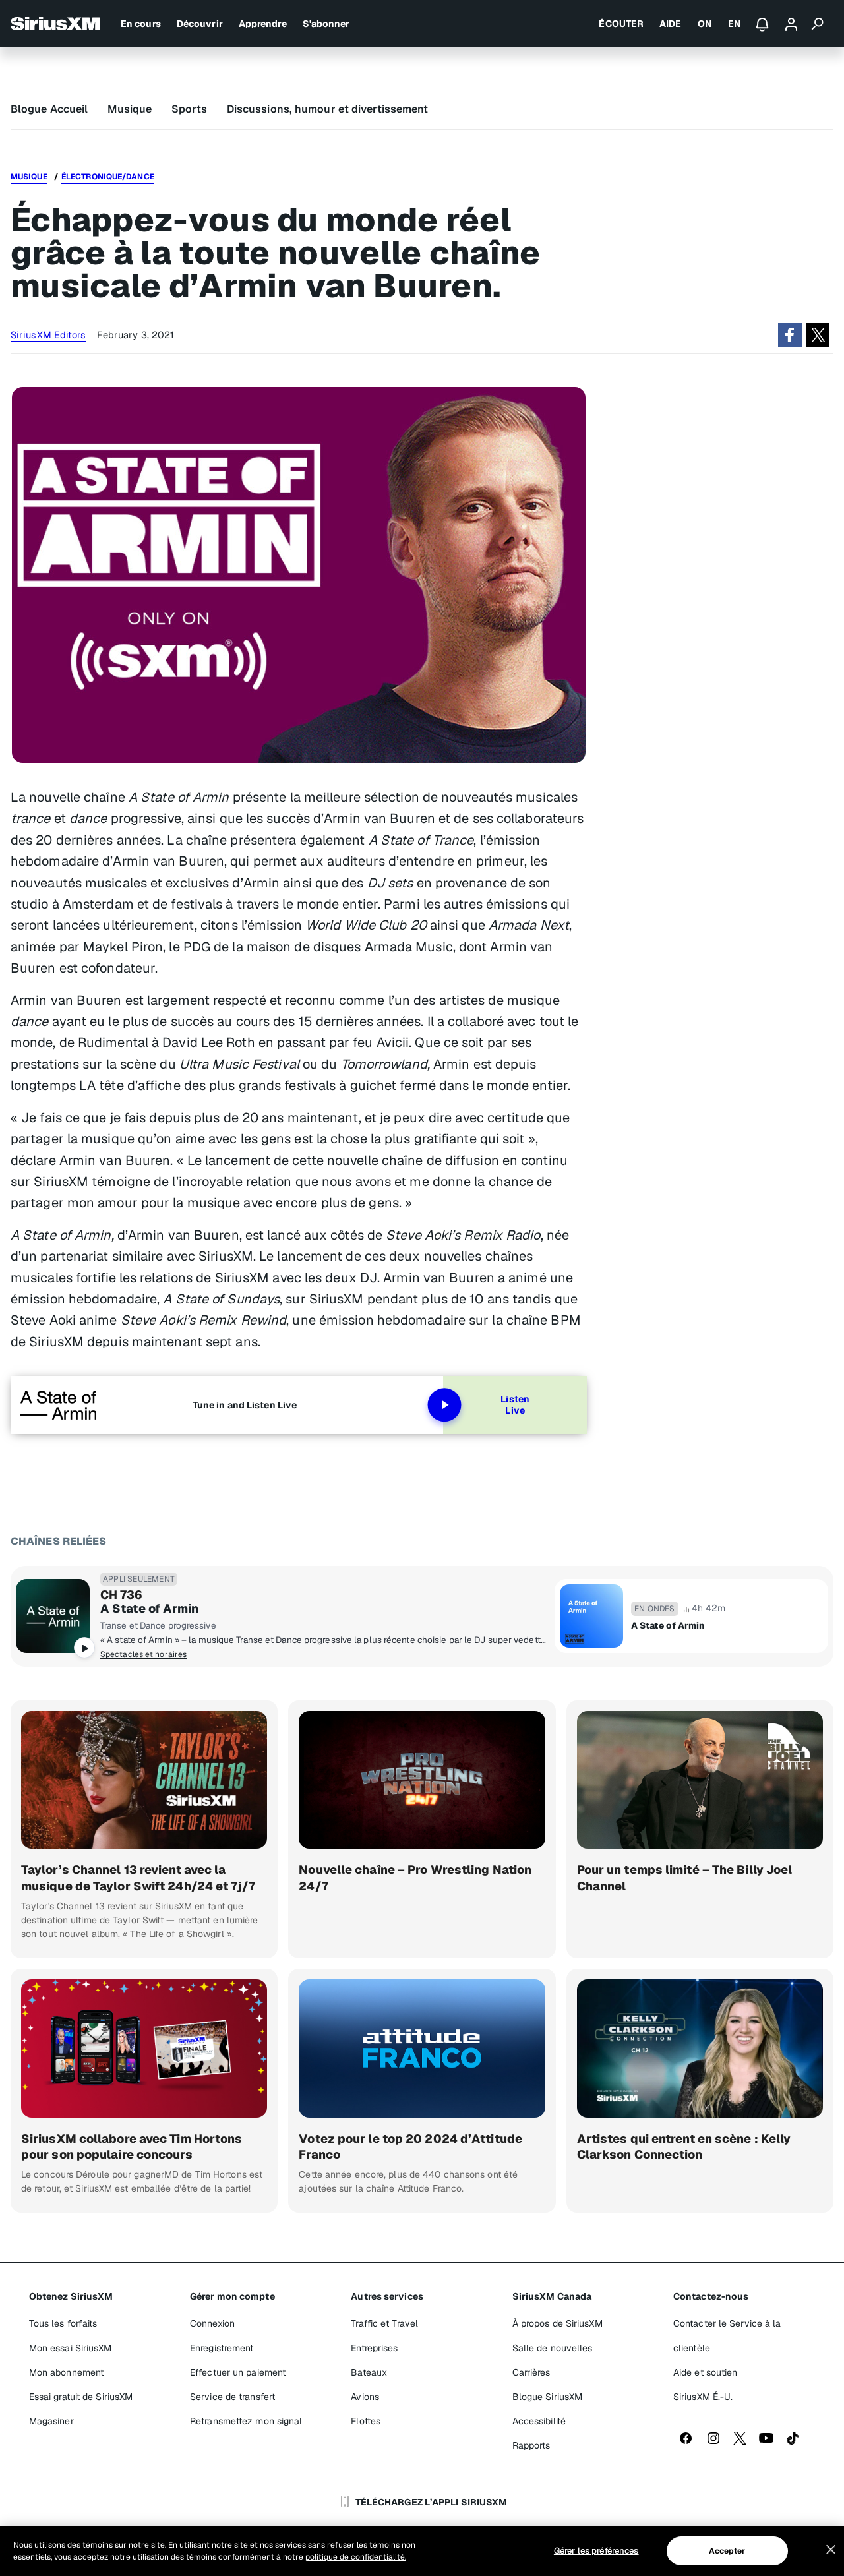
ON (705, 24)
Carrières (531, 2372)
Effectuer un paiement (238, 2372)
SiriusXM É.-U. (703, 2397)
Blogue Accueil (49, 109)
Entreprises (374, 2348)
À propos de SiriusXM (558, 2323)
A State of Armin (150, 1609)
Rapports (531, 2445)
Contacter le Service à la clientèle (727, 2336)
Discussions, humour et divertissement (328, 109)
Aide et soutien (706, 2372)
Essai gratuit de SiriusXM (81, 2397)
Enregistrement (222, 2348)
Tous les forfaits (63, 2323)
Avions (365, 2397)
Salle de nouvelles (553, 2348)
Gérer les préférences (596, 2551)
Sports (189, 109)
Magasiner (51, 2421)
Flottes (366, 2421)
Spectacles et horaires (143, 1654)
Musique (130, 109)
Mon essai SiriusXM (71, 2348)
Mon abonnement (66, 2372)
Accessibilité (539, 2421)
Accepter (727, 2551)
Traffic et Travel (384, 2323)
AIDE (670, 24)
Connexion (212, 2323)
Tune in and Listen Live (245, 1405)
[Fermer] (831, 2550)
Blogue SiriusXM (548, 2397)
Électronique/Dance (108, 177)
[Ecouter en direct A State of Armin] (53, 1616)
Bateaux (369, 2372)
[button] (790, 335)
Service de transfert (232, 2397)
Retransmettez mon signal (246, 2421)
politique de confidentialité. (356, 2557)
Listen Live (515, 1405)
